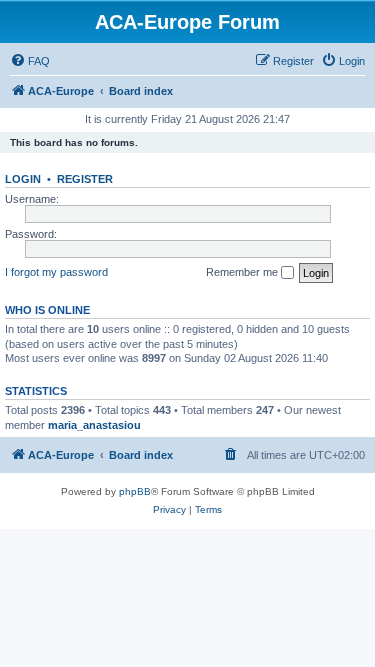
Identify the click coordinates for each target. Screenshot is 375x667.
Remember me (243, 272)
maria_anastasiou (94, 425)
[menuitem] (30, 61)
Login (23, 179)
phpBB (135, 491)
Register (85, 179)
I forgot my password (56, 272)
